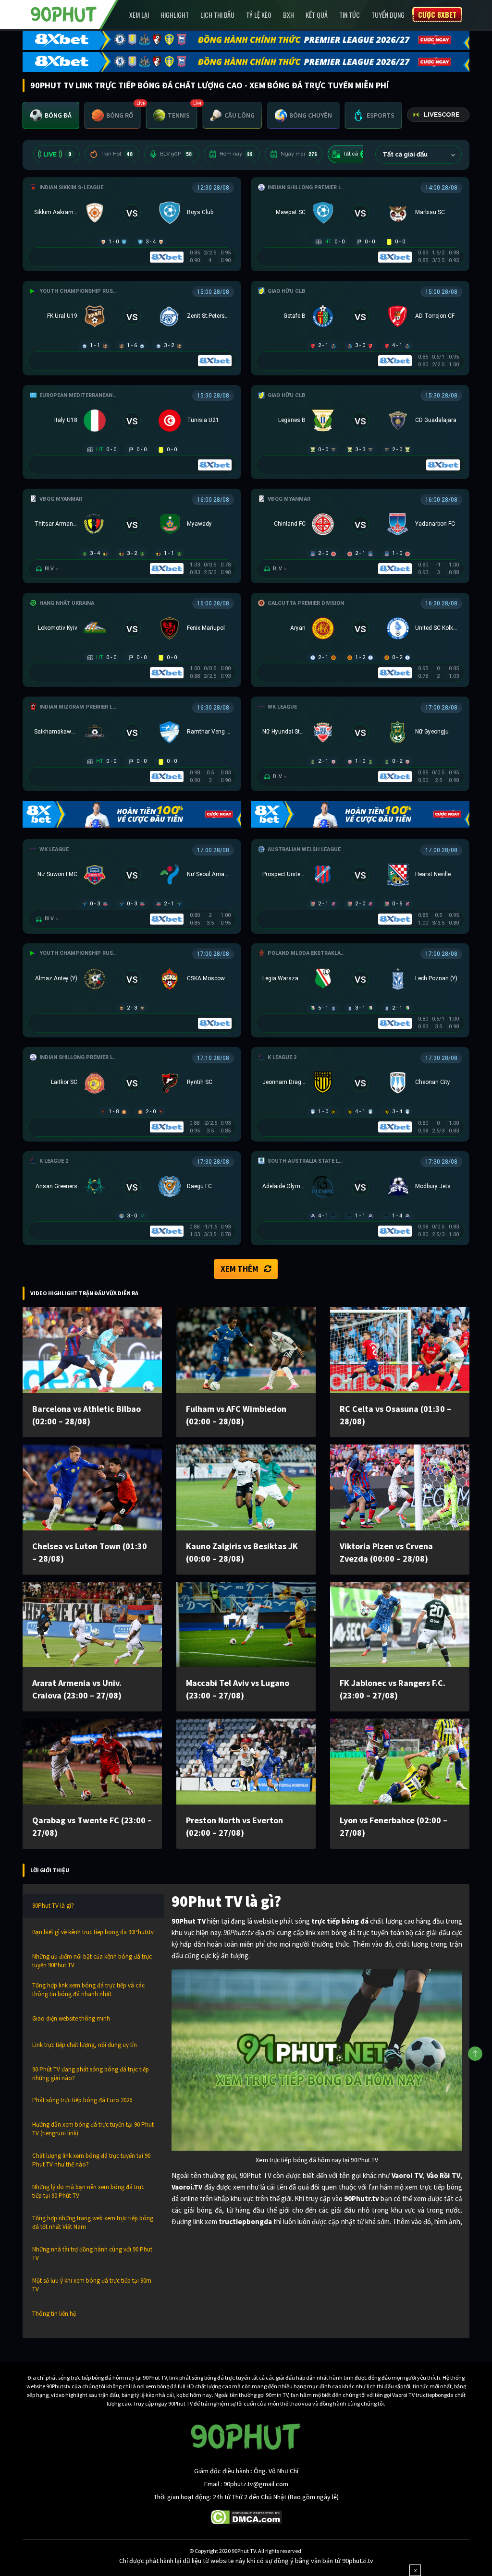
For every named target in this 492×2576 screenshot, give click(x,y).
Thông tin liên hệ (54, 2314)
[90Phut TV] (64, 13)
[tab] (51, 115)
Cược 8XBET (437, 14)
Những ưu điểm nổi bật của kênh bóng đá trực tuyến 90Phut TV (92, 1961)
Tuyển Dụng (388, 15)
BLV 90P (176, 154)
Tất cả (357, 154)
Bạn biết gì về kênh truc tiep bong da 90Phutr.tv (93, 1932)
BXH (289, 15)
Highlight (175, 15)
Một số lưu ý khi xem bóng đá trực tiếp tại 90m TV (92, 2285)
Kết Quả (317, 15)
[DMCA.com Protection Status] (246, 2516)
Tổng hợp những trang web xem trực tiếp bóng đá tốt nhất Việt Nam (93, 2222)
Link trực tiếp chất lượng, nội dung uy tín (85, 2045)
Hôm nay (236, 154)
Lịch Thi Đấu (217, 15)
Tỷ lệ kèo (259, 15)
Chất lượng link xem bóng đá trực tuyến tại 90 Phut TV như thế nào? (91, 2160)
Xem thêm (240, 1269)
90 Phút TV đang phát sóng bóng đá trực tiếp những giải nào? (91, 2074)
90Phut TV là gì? (53, 1906)
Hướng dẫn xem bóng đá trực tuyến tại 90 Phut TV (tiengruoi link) (93, 2129)
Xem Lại (139, 15)
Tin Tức (350, 15)
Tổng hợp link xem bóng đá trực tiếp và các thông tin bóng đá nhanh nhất (88, 1990)
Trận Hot (117, 154)
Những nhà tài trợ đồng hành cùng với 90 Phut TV (92, 2254)
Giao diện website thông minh (71, 2018)
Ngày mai (299, 154)
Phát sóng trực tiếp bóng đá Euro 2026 (82, 2100)
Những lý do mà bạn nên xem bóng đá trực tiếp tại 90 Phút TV (88, 2191)
